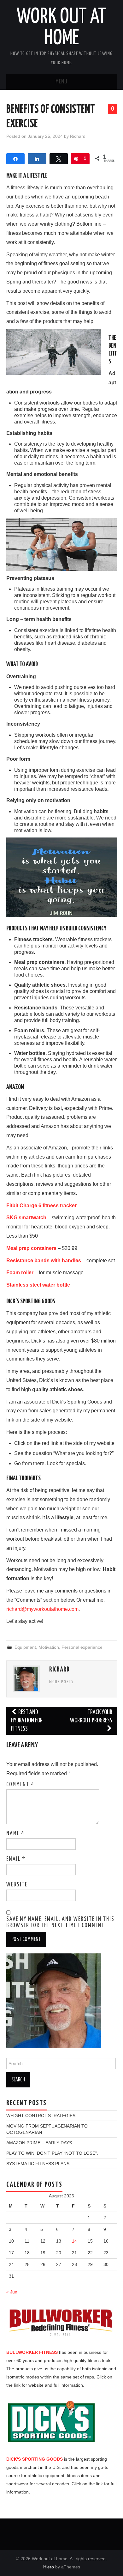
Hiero (49, 2567)
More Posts (61, 1682)
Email (16, 1859)
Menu (61, 82)
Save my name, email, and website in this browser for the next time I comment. (60, 1922)
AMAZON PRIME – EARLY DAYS (39, 2143)
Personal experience (82, 1647)
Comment (20, 1785)
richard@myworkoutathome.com (42, 1609)
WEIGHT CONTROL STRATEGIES (41, 2116)
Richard (78, 136)
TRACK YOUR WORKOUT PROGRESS (91, 1717)
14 (74, 2241)
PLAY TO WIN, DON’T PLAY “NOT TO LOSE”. (52, 2153)
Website (17, 1885)
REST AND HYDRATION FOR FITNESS (27, 1721)
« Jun (12, 2292)
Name (15, 1834)
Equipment (25, 1647)
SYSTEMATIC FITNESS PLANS (38, 2164)
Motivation (49, 1647)
